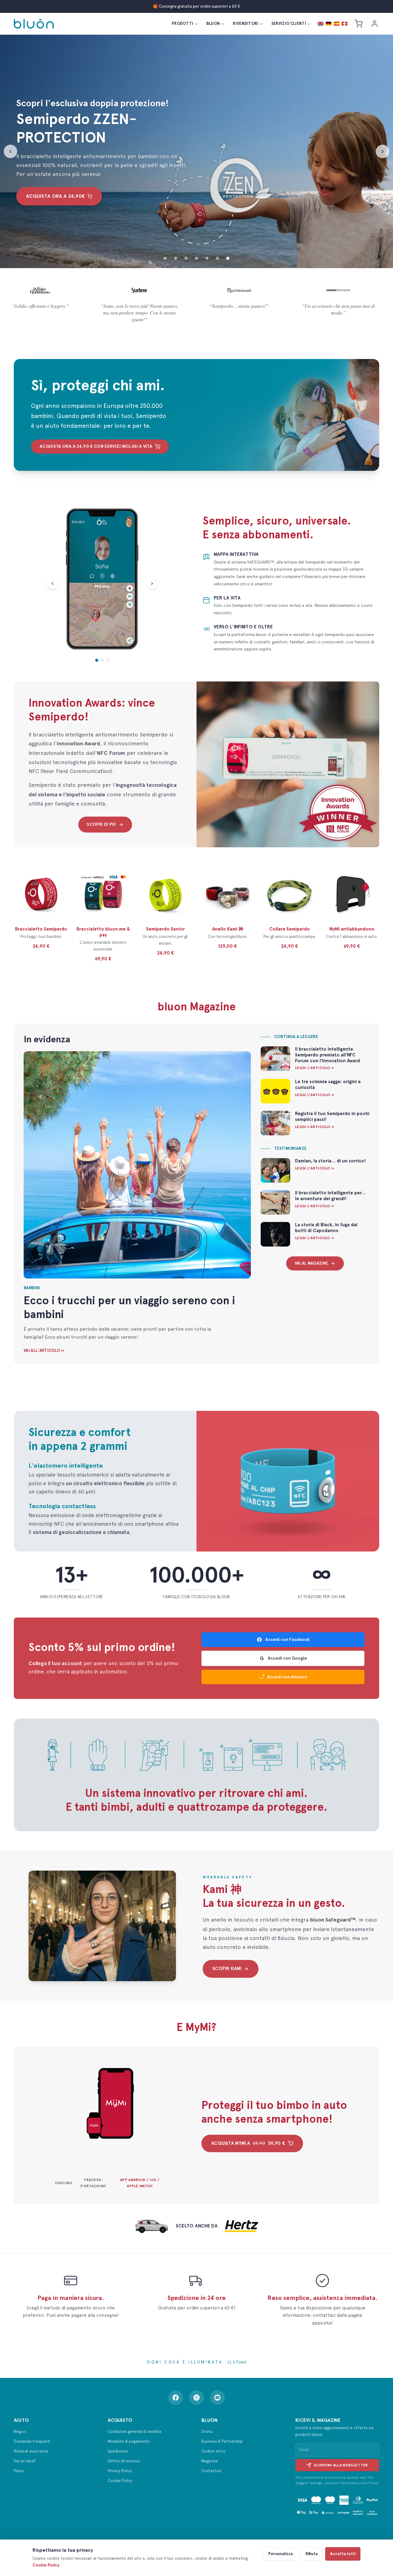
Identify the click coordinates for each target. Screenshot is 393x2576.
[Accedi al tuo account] (375, 24)
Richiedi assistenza (31, 2451)
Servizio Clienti (289, 23)
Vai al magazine (311, 1263)
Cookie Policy (120, 2481)
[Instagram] (196, 2398)
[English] (321, 24)
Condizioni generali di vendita (134, 2432)
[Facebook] (176, 2398)
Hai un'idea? (25, 2461)
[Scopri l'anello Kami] (102, 1926)
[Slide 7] (228, 258)
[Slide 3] (186, 258)
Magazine (210, 2461)
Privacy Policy (120, 2471)
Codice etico (213, 2451)
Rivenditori (246, 23)
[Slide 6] (217, 258)
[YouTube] (217, 2398)
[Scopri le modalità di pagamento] (337, 2505)
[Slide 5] (207, 258)
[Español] (337, 24)
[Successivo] (383, 151)
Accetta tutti (343, 2554)
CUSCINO (64, 2183)
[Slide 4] (196, 258)
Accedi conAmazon (287, 1677)
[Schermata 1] (97, 660)
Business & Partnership (222, 2441)
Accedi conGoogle (287, 1658)
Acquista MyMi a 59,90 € (248, 2143)
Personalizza (280, 2554)
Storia (207, 2432)
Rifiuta (311, 2554)
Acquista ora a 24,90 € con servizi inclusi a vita (96, 446)
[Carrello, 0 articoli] (359, 24)
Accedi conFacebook (287, 1639)
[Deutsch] (329, 24)
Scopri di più (101, 824)
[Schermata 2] (102, 660)
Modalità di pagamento (129, 2441)
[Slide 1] (165, 258)
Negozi (20, 2432)
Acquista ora (55, 196)
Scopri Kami (227, 1969)
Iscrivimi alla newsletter (341, 2465)
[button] (300, 150)
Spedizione (118, 2451)
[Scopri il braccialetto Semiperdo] (288, 1481)
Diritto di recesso (124, 2461)
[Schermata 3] (108, 660)
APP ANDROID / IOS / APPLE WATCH (140, 2183)
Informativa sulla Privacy (359, 2483)
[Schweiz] (344, 24)
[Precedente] (10, 151)
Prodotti (183, 23)
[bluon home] (34, 24)
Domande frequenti (32, 2441)
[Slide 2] (176, 258)
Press (19, 2471)
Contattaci (212, 2471)
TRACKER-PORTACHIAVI (93, 2183)
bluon (213, 23)
